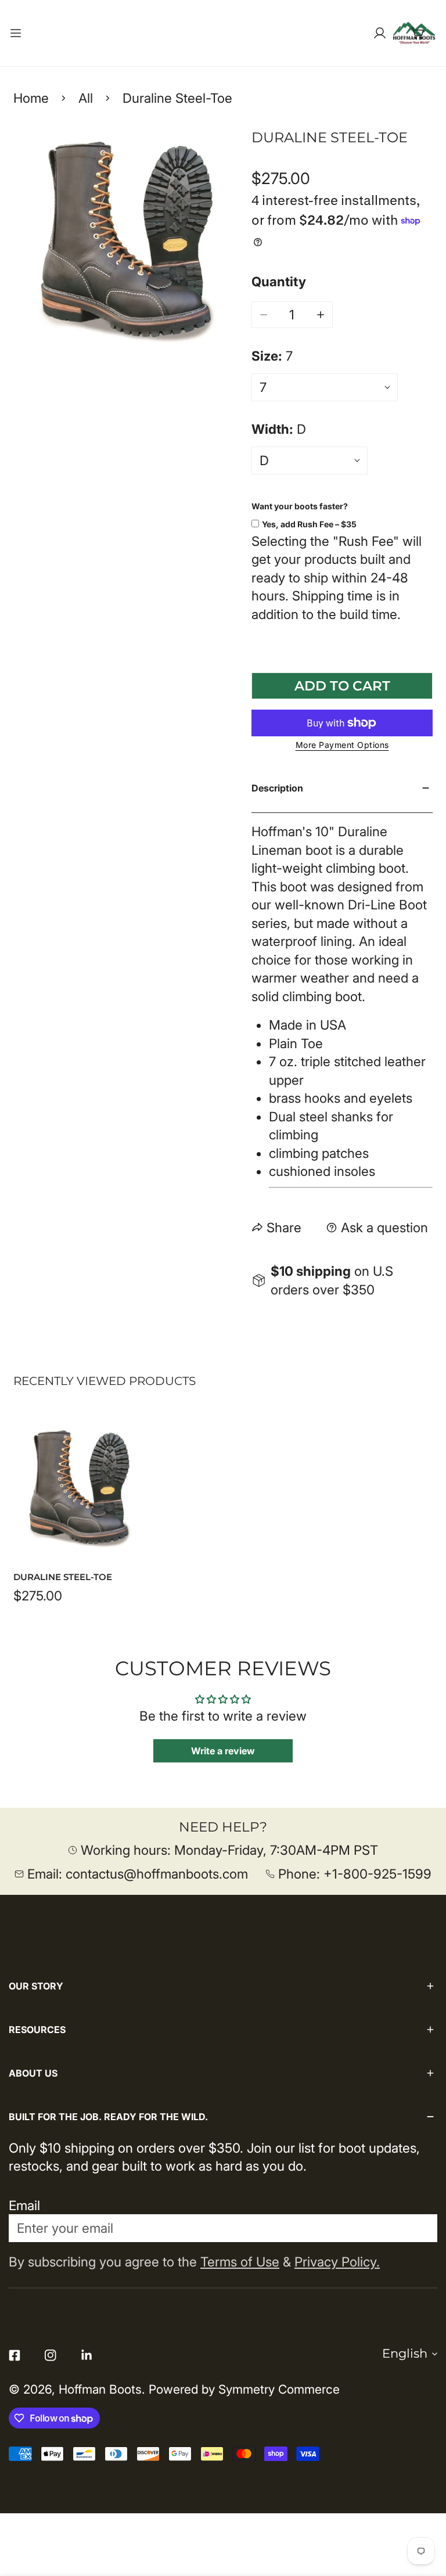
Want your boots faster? (300, 506)
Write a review (223, 1751)
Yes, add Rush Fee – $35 (309, 524)
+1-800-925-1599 (377, 1874)
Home (31, 98)
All (86, 98)
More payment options (342, 745)
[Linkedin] (87, 2355)
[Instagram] (51, 2355)
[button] (418, 33)
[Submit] (418, 2228)
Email (24, 2205)
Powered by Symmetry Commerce (244, 2389)
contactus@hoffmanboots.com (157, 1874)
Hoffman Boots (100, 2389)
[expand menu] (16, 33)
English (405, 2353)
